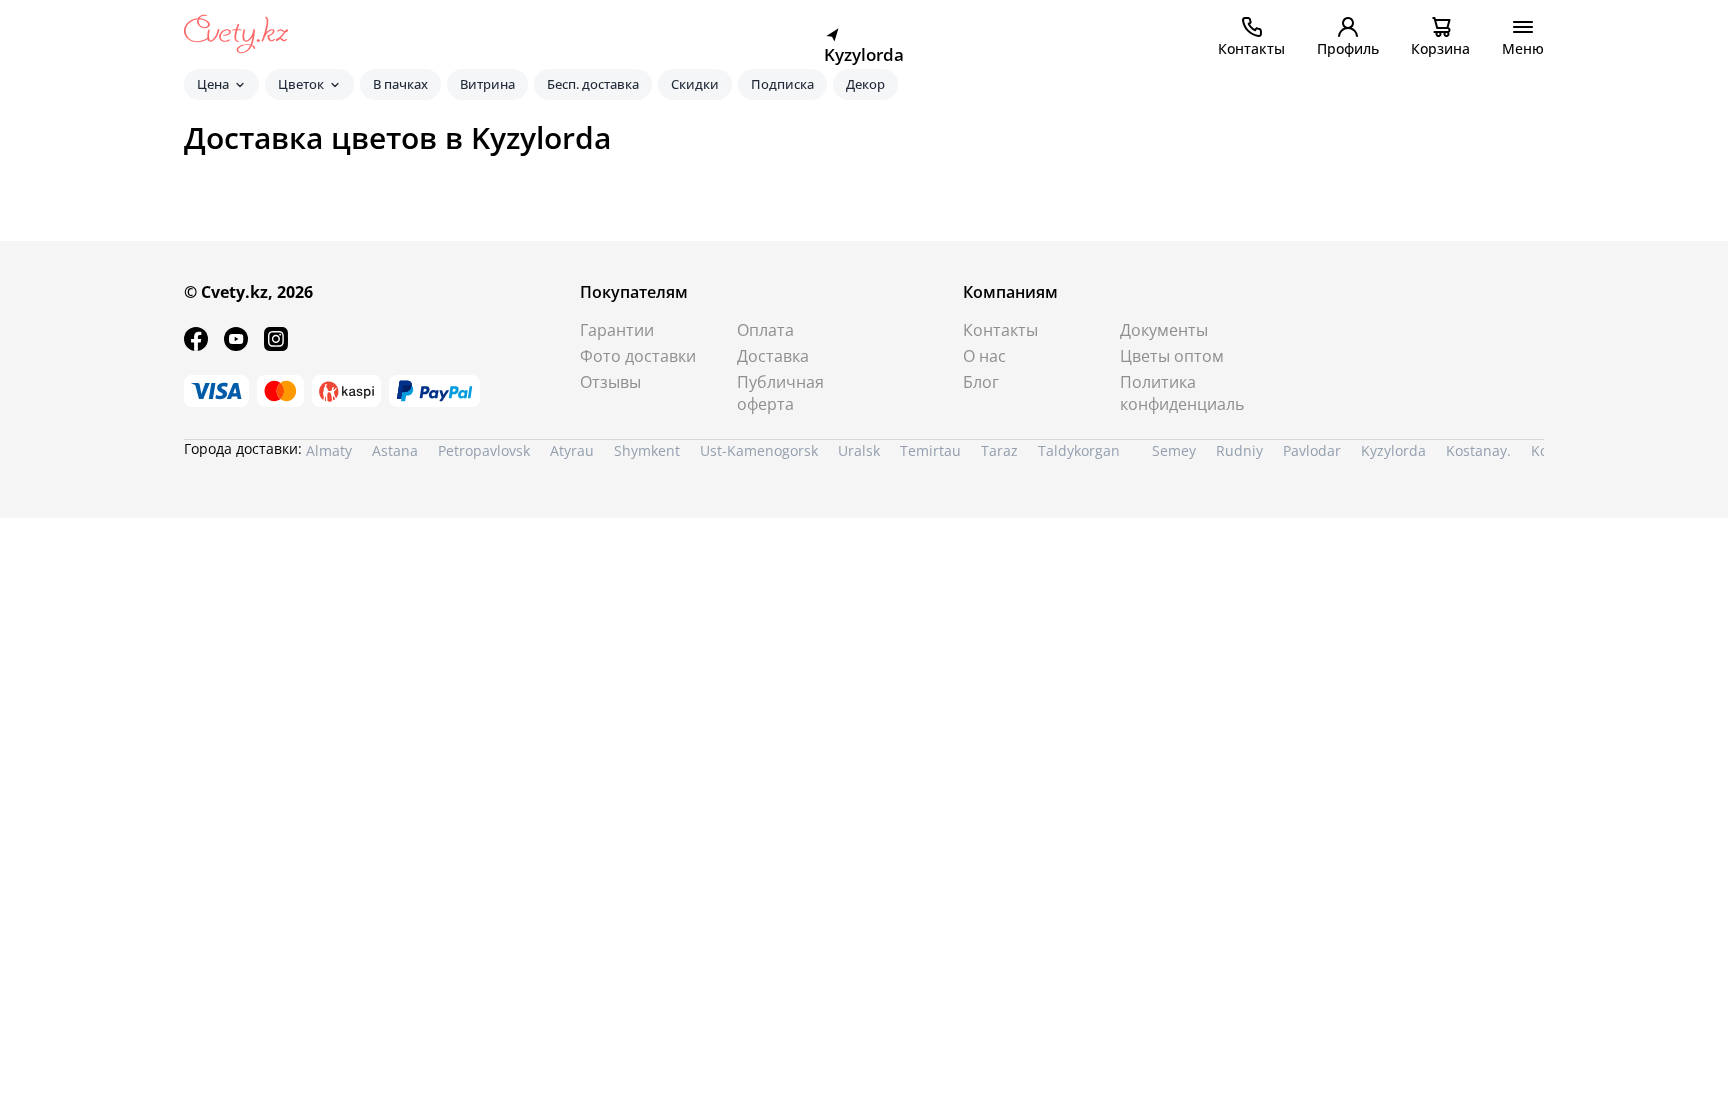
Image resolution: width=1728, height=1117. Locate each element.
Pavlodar (1312, 450)
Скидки (695, 84)
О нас (984, 356)
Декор (865, 84)
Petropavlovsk (484, 450)
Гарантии (617, 330)
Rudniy (1239, 450)
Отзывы (610, 382)
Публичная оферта (780, 393)
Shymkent (647, 450)
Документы (1164, 330)
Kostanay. (1478, 450)
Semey (1174, 450)
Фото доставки (638, 356)
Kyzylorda (1393, 450)
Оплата (765, 330)
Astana (395, 450)
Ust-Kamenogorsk (759, 450)
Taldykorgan (1079, 450)
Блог (981, 382)
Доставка (773, 356)
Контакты (1000, 330)
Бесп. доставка (593, 84)
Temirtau (930, 450)
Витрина (487, 84)
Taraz (999, 450)
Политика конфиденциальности (1182, 393)
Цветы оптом (1172, 356)
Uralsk (859, 450)
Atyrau (572, 450)
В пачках (400, 84)
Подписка (782, 84)
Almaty (329, 450)
